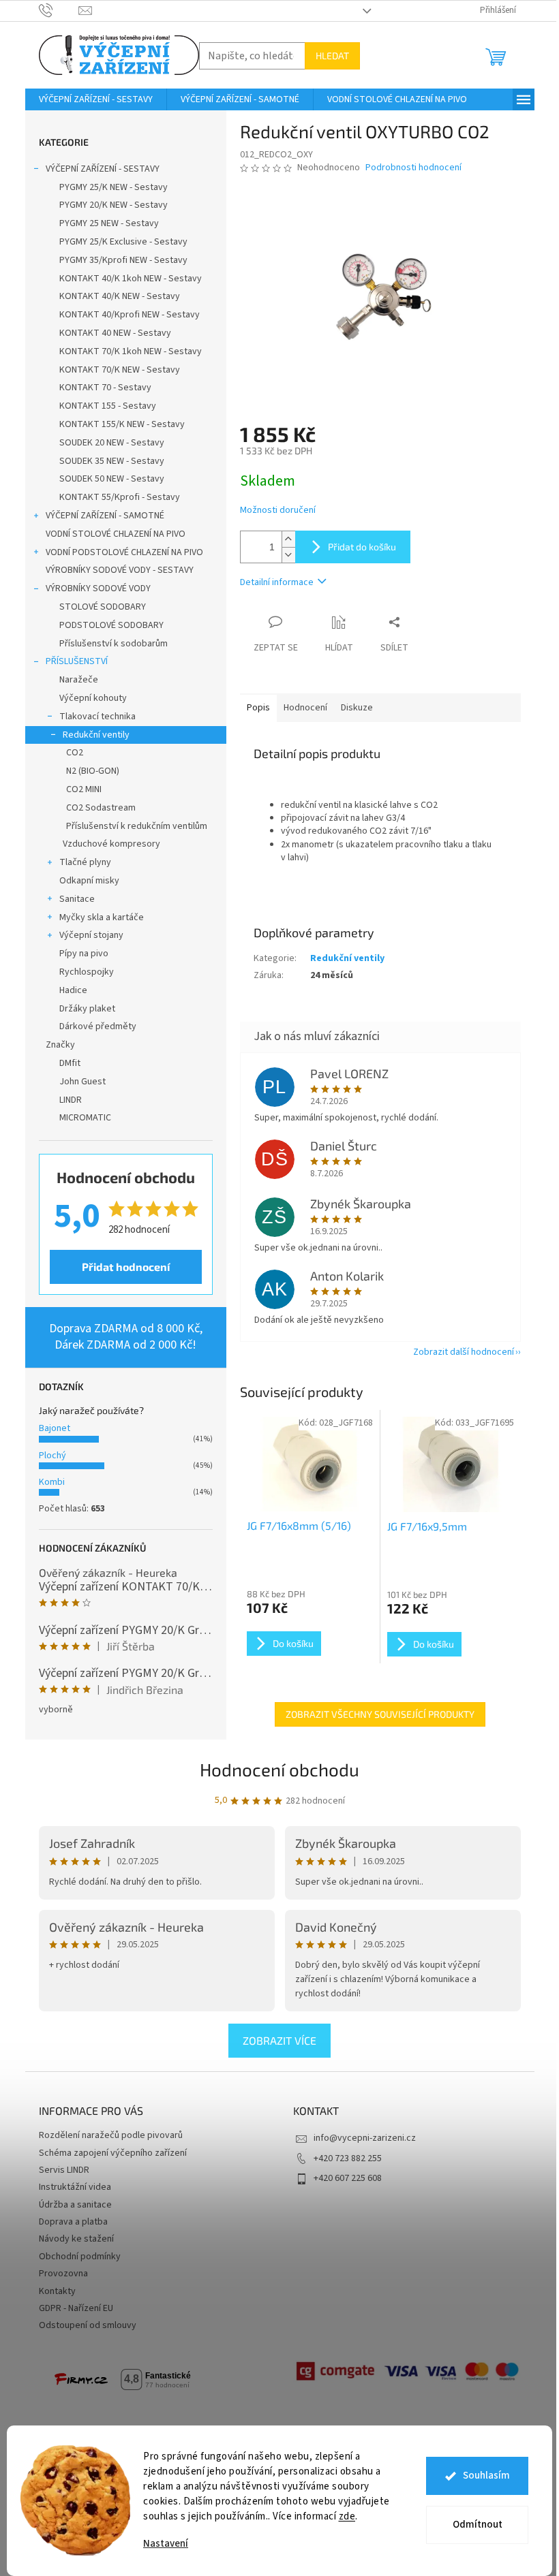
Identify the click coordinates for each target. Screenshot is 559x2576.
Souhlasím (486, 2476)
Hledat (332, 56)
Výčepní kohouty (93, 698)
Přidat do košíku (362, 547)
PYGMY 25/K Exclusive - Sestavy (123, 242)
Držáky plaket (87, 1009)
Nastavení (166, 2544)
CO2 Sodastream (101, 808)
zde (347, 2516)
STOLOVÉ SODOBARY (103, 607)
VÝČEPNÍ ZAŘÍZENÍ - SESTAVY (103, 169)
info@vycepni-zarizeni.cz (365, 2138)
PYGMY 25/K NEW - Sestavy (114, 187)
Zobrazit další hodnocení (464, 1352)
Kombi (52, 1482)
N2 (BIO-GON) (93, 771)
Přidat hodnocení (126, 1267)
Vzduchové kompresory (111, 844)
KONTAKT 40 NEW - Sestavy (115, 333)
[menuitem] (96, 99)
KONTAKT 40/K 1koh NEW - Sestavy (131, 279)
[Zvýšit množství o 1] (288, 539)
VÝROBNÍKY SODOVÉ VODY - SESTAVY (120, 570)
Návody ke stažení (76, 2239)
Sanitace (77, 899)
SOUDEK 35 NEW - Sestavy (112, 461)
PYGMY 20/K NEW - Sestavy (114, 205)
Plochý (52, 1456)
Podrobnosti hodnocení (413, 168)
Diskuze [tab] (357, 708)
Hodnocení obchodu (279, 1769)
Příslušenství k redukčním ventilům (137, 826)
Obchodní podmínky (80, 2257)
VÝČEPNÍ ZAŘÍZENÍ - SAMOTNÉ (105, 516)
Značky (60, 1045)
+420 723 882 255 (348, 2158)
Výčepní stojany (91, 935)
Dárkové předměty (98, 1026)
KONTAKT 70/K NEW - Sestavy (120, 370)
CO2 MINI (84, 789)
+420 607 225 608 (348, 2178)
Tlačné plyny (85, 862)
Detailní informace (277, 582)
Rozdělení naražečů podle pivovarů (111, 2135)
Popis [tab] (258, 708)
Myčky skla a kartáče (102, 917)
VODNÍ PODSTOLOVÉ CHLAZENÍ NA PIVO (124, 552)
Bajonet (55, 1428)
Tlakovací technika (97, 717)
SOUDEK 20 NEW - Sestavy (112, 443)
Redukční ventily (96, 735)
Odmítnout (478, 2525)
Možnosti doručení (278, 511)
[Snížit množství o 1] (288, 555)
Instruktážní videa (75, 2187)
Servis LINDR (64, 2170)
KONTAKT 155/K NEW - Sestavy (122, 424)
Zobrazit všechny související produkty (380, 1714)
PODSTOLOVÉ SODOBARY (111, 625)
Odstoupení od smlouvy (88, 2325)
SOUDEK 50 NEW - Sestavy (112, 479)
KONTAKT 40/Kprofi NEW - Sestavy (130, 315)
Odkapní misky (89, 881)
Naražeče (79, 680)
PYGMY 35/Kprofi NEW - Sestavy (123, 260)
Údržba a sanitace (75, 2205)
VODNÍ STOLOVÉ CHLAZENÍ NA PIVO (116, 534)
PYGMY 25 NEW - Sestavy (109, 223)
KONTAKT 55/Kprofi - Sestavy (120, 497)
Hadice (73, 990)
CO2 (75, 753)
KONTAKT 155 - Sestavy (108, 406)
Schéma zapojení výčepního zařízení (113, 2153)
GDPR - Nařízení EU (76, 2308)
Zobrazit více (279, 2040)
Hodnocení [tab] (305, 708)
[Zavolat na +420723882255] (59, 10)
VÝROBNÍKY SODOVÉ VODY (98, 588)
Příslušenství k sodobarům (114, 644)
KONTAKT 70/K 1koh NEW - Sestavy (131, 351)
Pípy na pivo (84, 954)
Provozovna (63, 2274)
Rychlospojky (87, 972)
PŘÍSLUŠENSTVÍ (77, 661)
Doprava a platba (73, 2222)
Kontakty (57, 2291)
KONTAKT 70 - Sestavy (105, 388)
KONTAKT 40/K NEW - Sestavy (120, 296)
